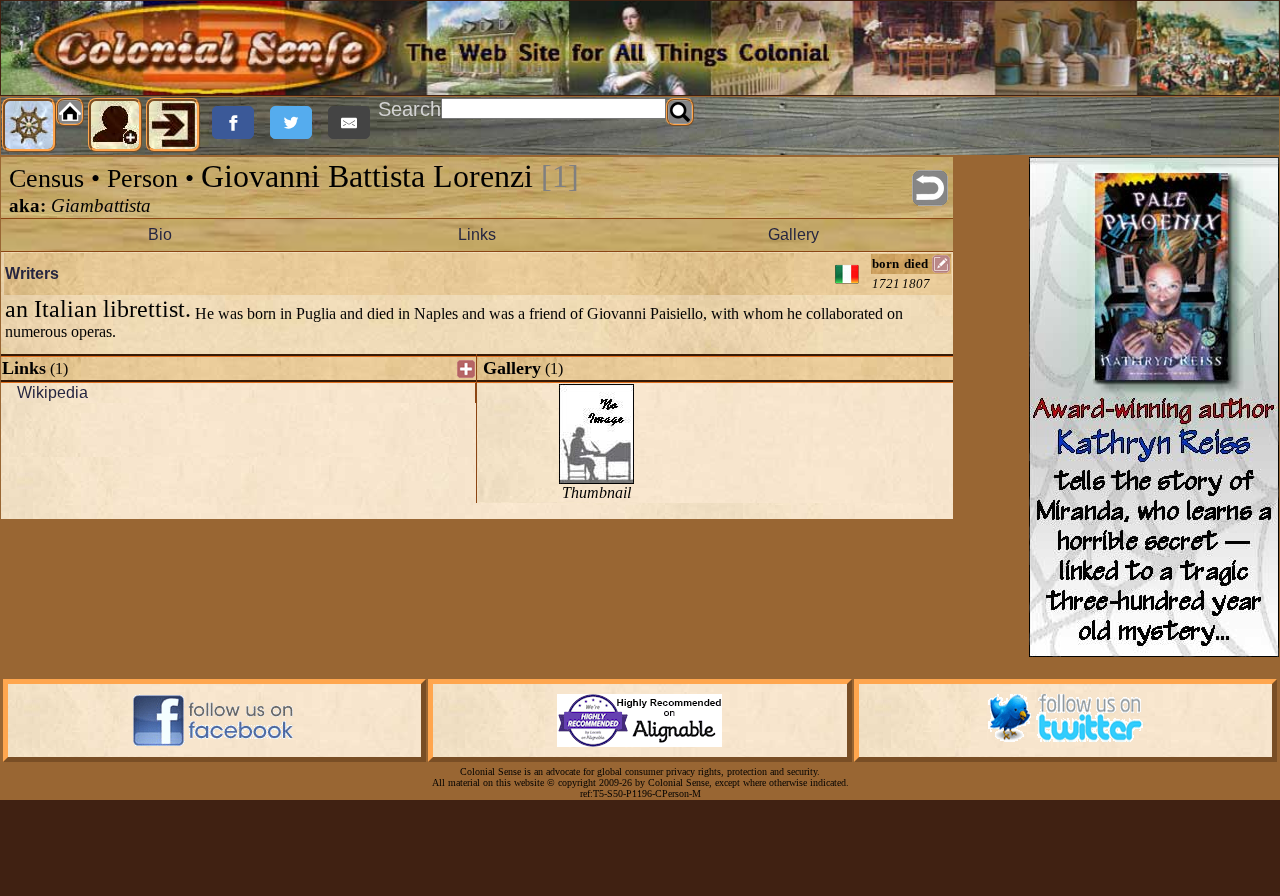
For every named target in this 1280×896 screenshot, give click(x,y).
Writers (32, 273)
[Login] (173, 125)
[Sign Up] (115, 125)
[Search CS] (680, 112)
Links (477, 234)
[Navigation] (29, 125)
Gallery (793, 234)
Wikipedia (52, 392)
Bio (160, 234)
